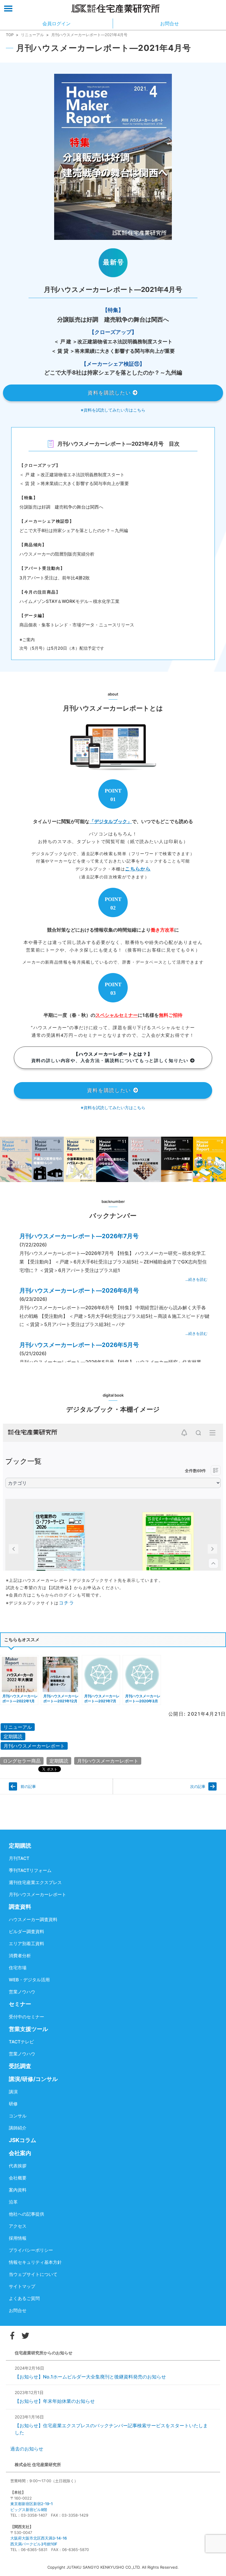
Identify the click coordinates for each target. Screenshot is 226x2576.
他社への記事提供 (26, 2214)
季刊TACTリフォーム (30, 1870)
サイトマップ (22, 2286)
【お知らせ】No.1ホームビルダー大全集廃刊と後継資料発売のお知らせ (90, 2377)
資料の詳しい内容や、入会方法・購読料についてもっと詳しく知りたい (111, 1057)
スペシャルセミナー (117, 1015)
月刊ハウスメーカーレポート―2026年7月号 (79, 1236)
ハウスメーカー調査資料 (33, 1919)
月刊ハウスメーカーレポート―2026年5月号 (79, 1345)
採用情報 (18, 2238)
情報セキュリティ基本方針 (35, 2262)
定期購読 (13, 1736)
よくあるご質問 (24, 2298)
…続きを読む (196, 1279)
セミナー (20, 2004)
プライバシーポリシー (31, 2250)
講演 (13, 2092)
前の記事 (28, 1786)
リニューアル (32, 35)
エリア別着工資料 (26, 1944)
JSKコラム (23, 2140)
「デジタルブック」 (111, 821)
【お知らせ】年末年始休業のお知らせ (55, 2401)
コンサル (18, 2116)
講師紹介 (18, 2128)
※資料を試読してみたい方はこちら (113, 410)
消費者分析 (20, 1956)
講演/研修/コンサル (33, 2079)
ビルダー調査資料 (26, 1931)
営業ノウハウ (22, 1992)
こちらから (138, 869)
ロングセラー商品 (22, 1761)
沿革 (13, 2202)
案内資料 (18, 2190)
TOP (10, 35)
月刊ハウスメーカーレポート (34, 1746)
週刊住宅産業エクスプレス (35, 1882)
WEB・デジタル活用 (29, 1980)
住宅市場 (18, 1968)
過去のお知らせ (27, 2449)
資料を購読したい (110, 393)
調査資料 (20, 1907)
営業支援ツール (28, 2029)
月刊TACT (19, 1858)
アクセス (18, 2226)
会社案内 (20, 2153)
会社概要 (18, 2178)
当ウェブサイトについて (33, 2274)
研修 (13, 2104)
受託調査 (20, 2066)
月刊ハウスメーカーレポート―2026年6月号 (79, 1290)
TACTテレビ (21, 2042)
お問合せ (18, 2310)
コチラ (67, 1603)
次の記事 (198, 1786)
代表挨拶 (18, 2166)
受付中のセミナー (26, 2017)
